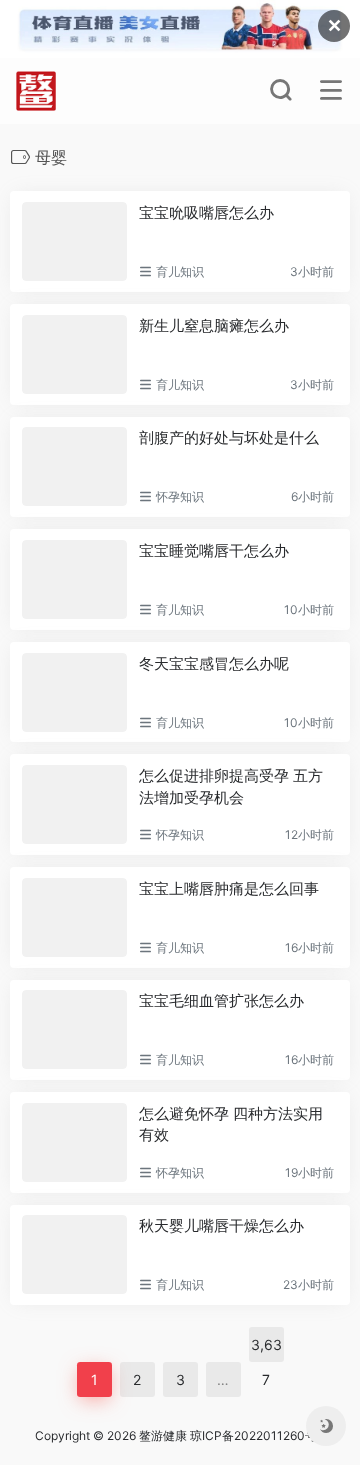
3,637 (266, 1349)
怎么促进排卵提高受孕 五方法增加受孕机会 (231, 786)
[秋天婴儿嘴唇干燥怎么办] (74, 1254)
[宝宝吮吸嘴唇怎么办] (74, 241)
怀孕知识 (180, 496)
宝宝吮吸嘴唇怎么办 (206, 212)
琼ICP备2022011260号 (255, 1435)
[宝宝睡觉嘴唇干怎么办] (74, 579)
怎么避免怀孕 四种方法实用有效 (231, 1124)
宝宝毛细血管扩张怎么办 (221, 1000)
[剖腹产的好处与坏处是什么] (74, 466)
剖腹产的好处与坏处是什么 (229, 437)
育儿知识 (180, 271)
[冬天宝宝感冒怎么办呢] (74, 692)
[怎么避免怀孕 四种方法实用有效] (74, 1142)
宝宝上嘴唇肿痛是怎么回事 (229, 888)
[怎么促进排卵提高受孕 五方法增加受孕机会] (74, 804)
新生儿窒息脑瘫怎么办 (214, 325)
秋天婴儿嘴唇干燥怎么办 (221, 1225)
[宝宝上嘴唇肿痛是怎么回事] (74, 917)
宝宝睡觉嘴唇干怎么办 (214, 550)
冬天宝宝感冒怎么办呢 (214, 663)
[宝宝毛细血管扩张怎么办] (74, 1029)
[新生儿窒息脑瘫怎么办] (74, 354)
